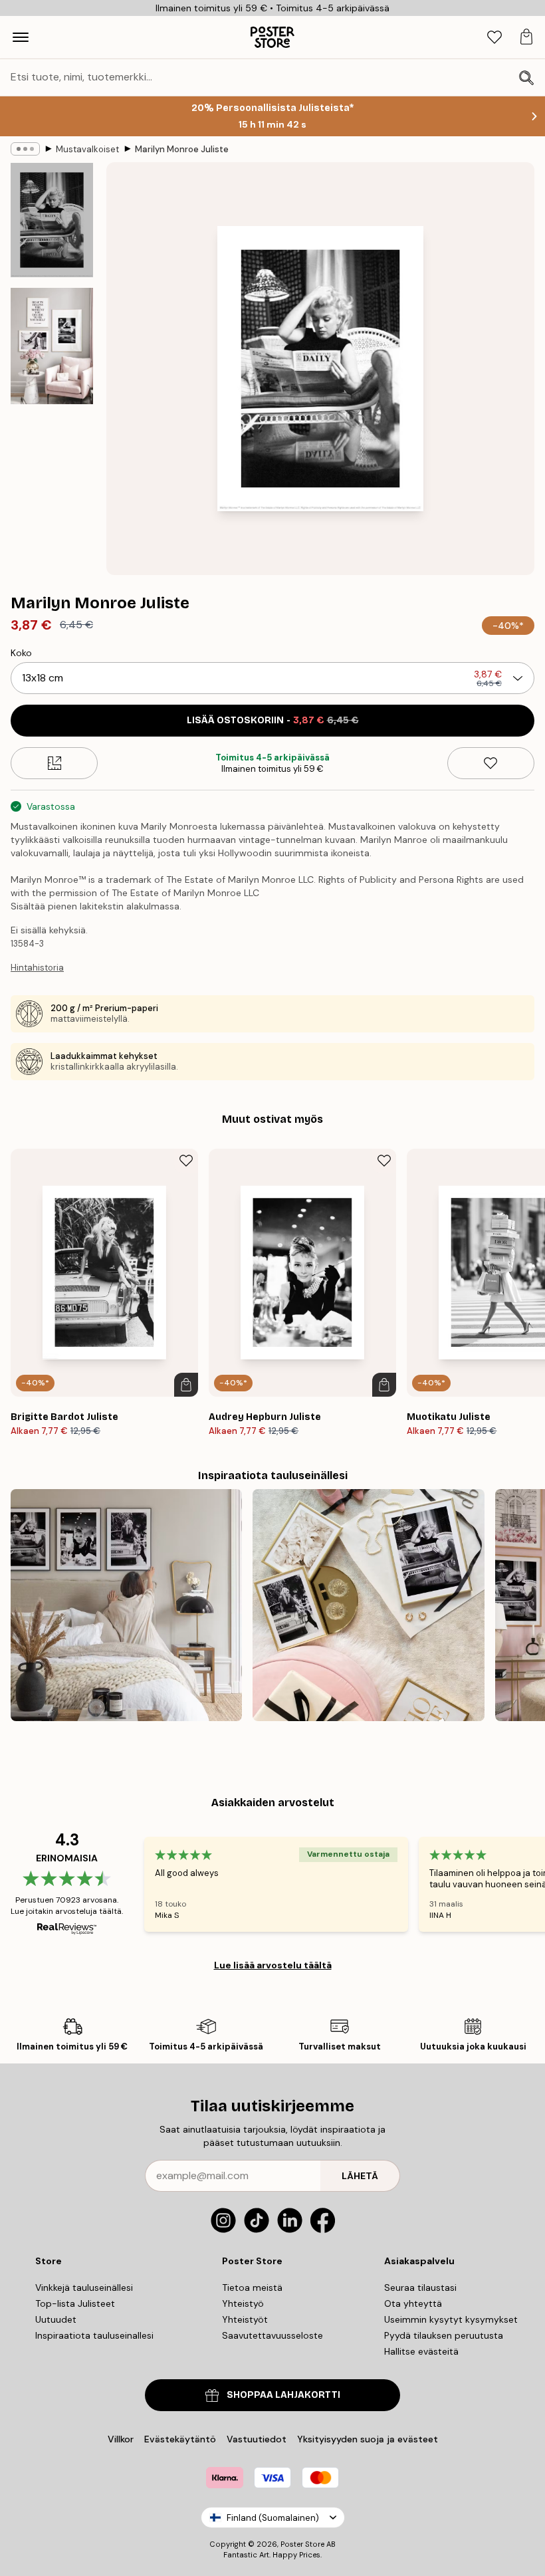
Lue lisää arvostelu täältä (273, 1965)
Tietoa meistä (252, 2287)
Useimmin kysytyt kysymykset (451, 2319)
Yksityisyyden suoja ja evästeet (368, 2439)
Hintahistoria (37, 968)
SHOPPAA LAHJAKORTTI (283, 2395)
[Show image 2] (52, 346)
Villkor (121, 2439)
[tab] (494, 38)
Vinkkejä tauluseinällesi (84, 2287)
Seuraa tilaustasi (420, 2287)
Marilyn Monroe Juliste (182, 149)
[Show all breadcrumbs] (25, 149)
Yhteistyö (243, 2303)
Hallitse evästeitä (421, 2351)
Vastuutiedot (257, 2439)
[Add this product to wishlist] (491, 763)
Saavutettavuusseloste (272, 2335)
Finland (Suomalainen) (273, 2518)
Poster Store (302, 2544)
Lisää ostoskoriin (273, 720)
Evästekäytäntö (180, 2439)
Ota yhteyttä (413, 2303)
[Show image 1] (52, 220)
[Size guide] (54, 763)
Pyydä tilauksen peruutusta (444, 2335)
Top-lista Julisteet (75, 2303)
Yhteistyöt (245, 2319)
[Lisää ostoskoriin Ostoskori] (186, 1385)
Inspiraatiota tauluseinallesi (94, 2335)
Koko (21, 653)
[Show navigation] (21, 37)
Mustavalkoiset (87, 149)
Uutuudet (56, 2319)
